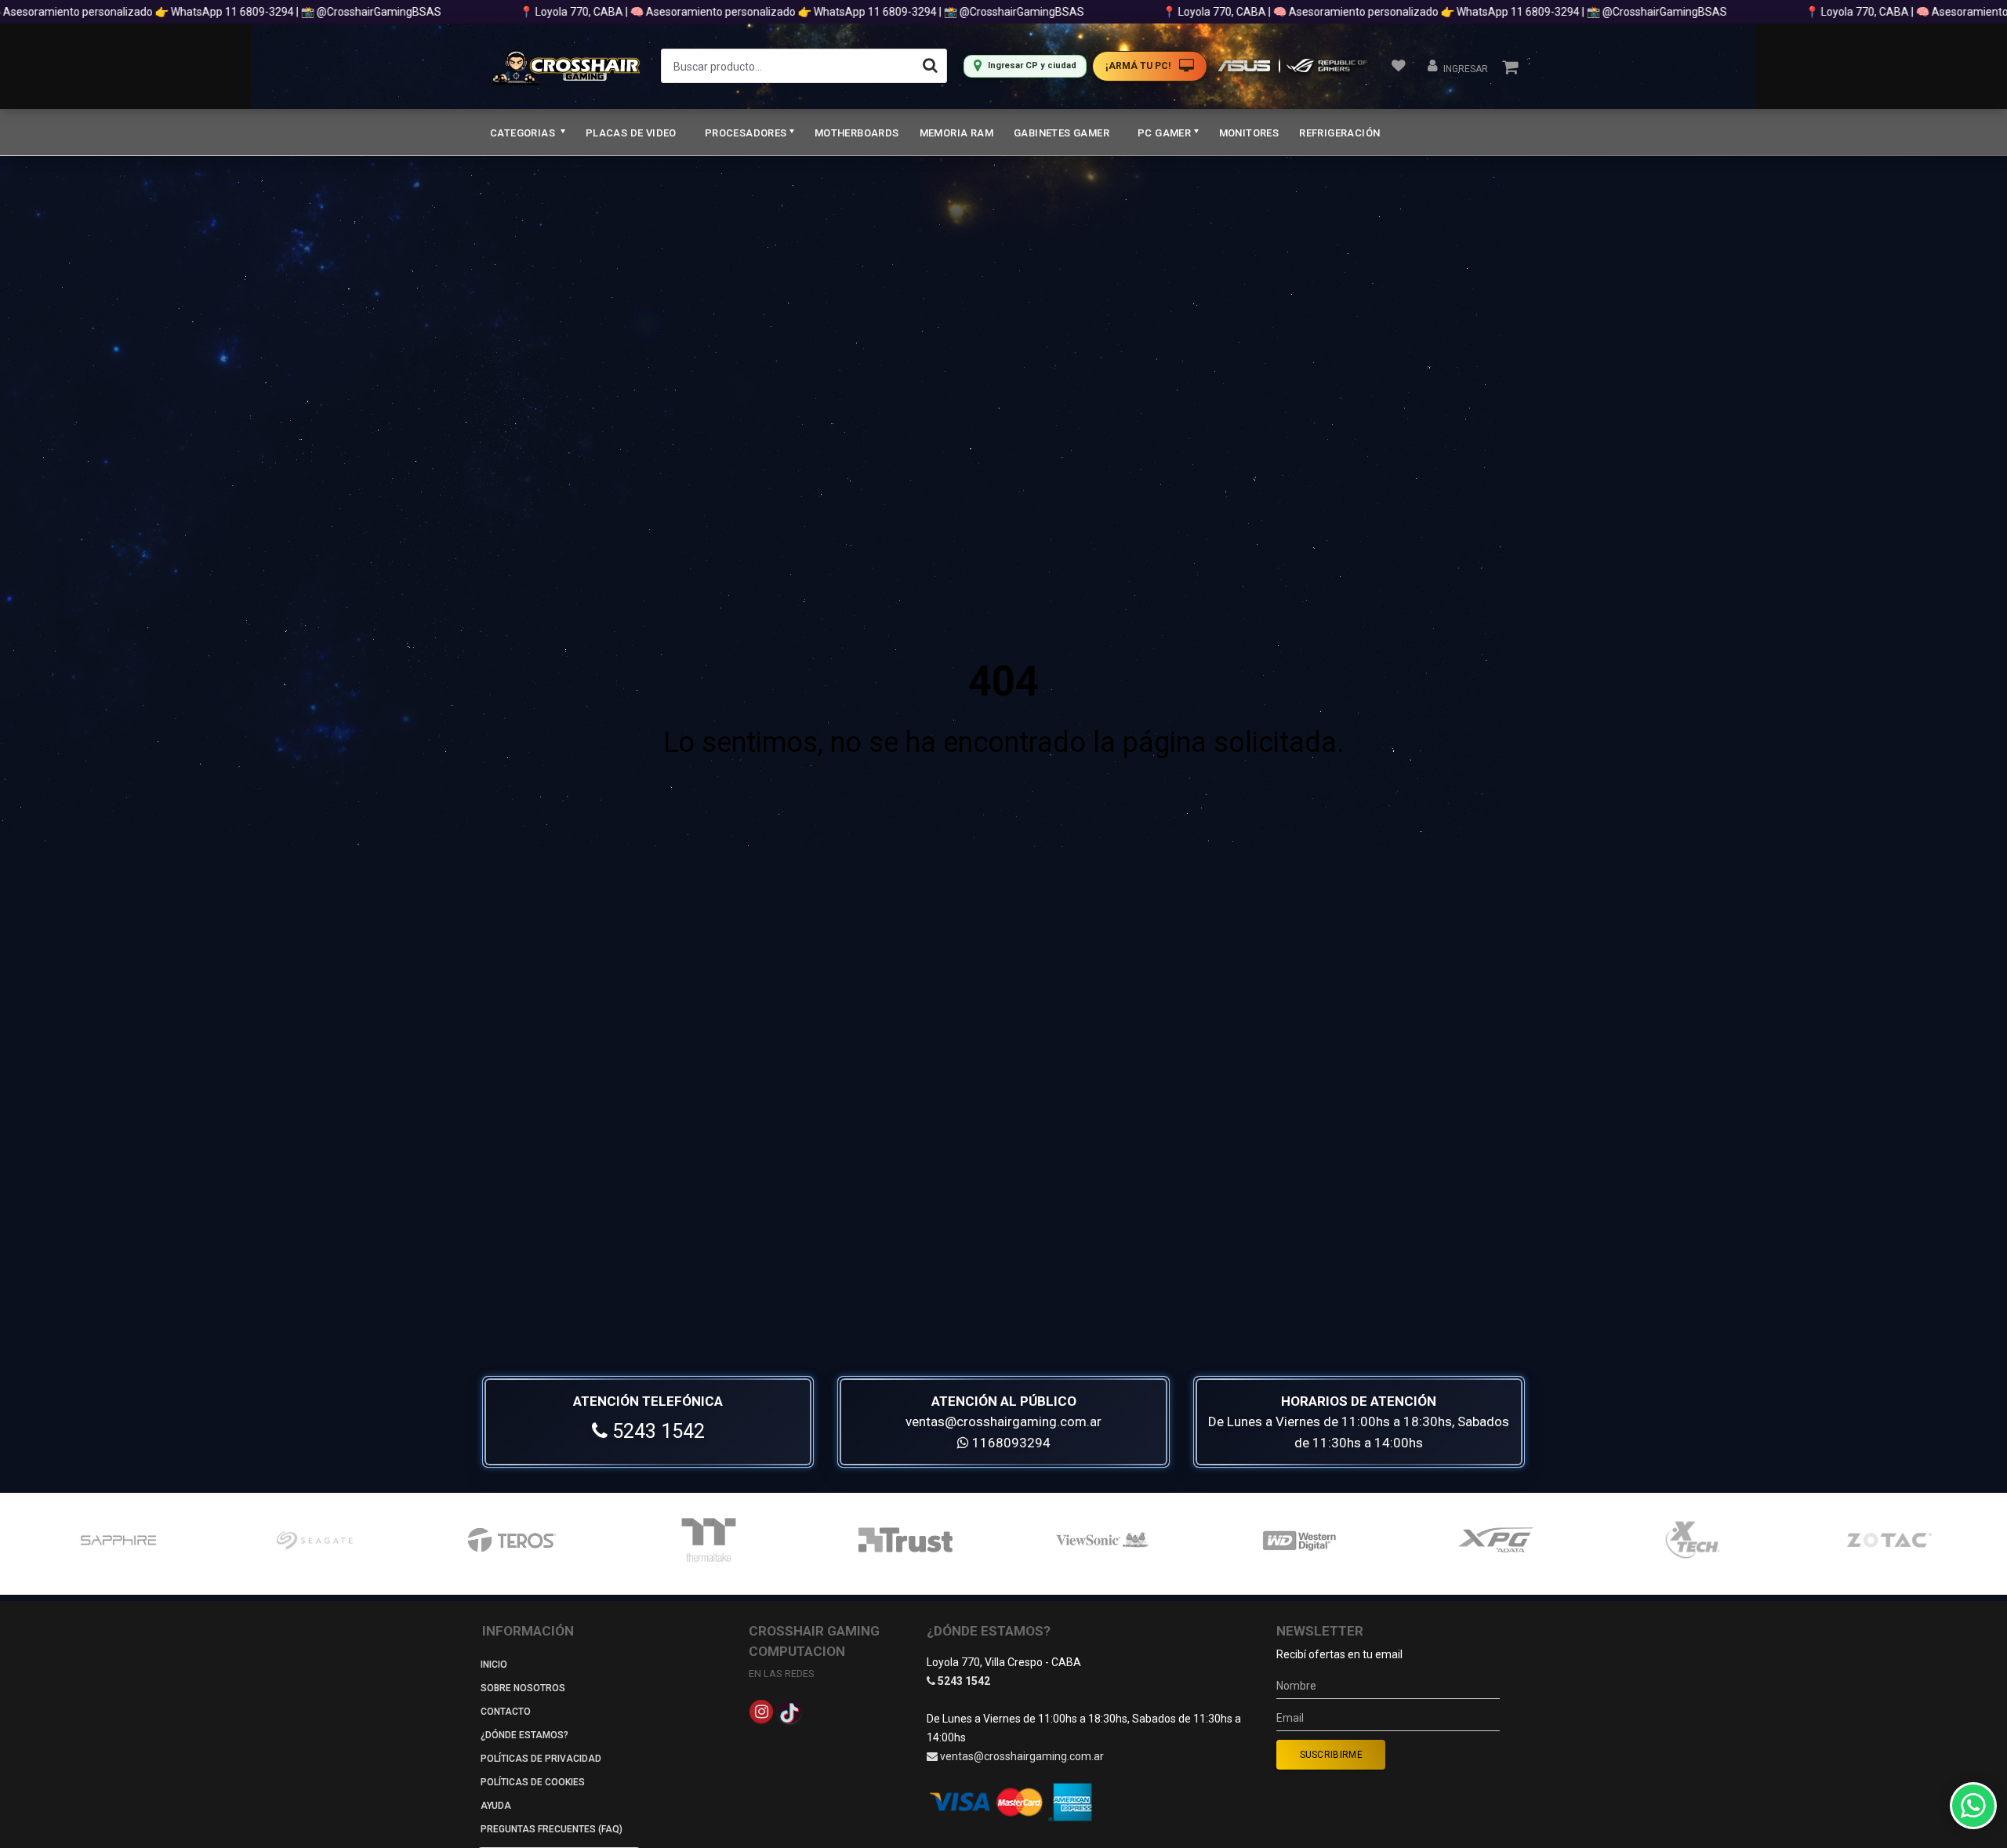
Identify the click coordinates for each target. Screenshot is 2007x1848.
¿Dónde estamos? (524, 1735)
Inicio (494, 1665)
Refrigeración (1339, 133)
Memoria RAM (956, 133)
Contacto (506, 1712)
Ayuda (496, 1806)
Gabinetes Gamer (1062, 133)
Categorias (524, 133)
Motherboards (857, 133)
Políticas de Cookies (533, 1782)
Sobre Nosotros (523, 1688)
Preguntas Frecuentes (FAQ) (552, 1829)
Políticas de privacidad (541, 1759)
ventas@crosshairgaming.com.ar (1003, 1421)
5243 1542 (656, 1431)
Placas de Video (631, 133)
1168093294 (1010, 1443)
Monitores (1249, 133)
